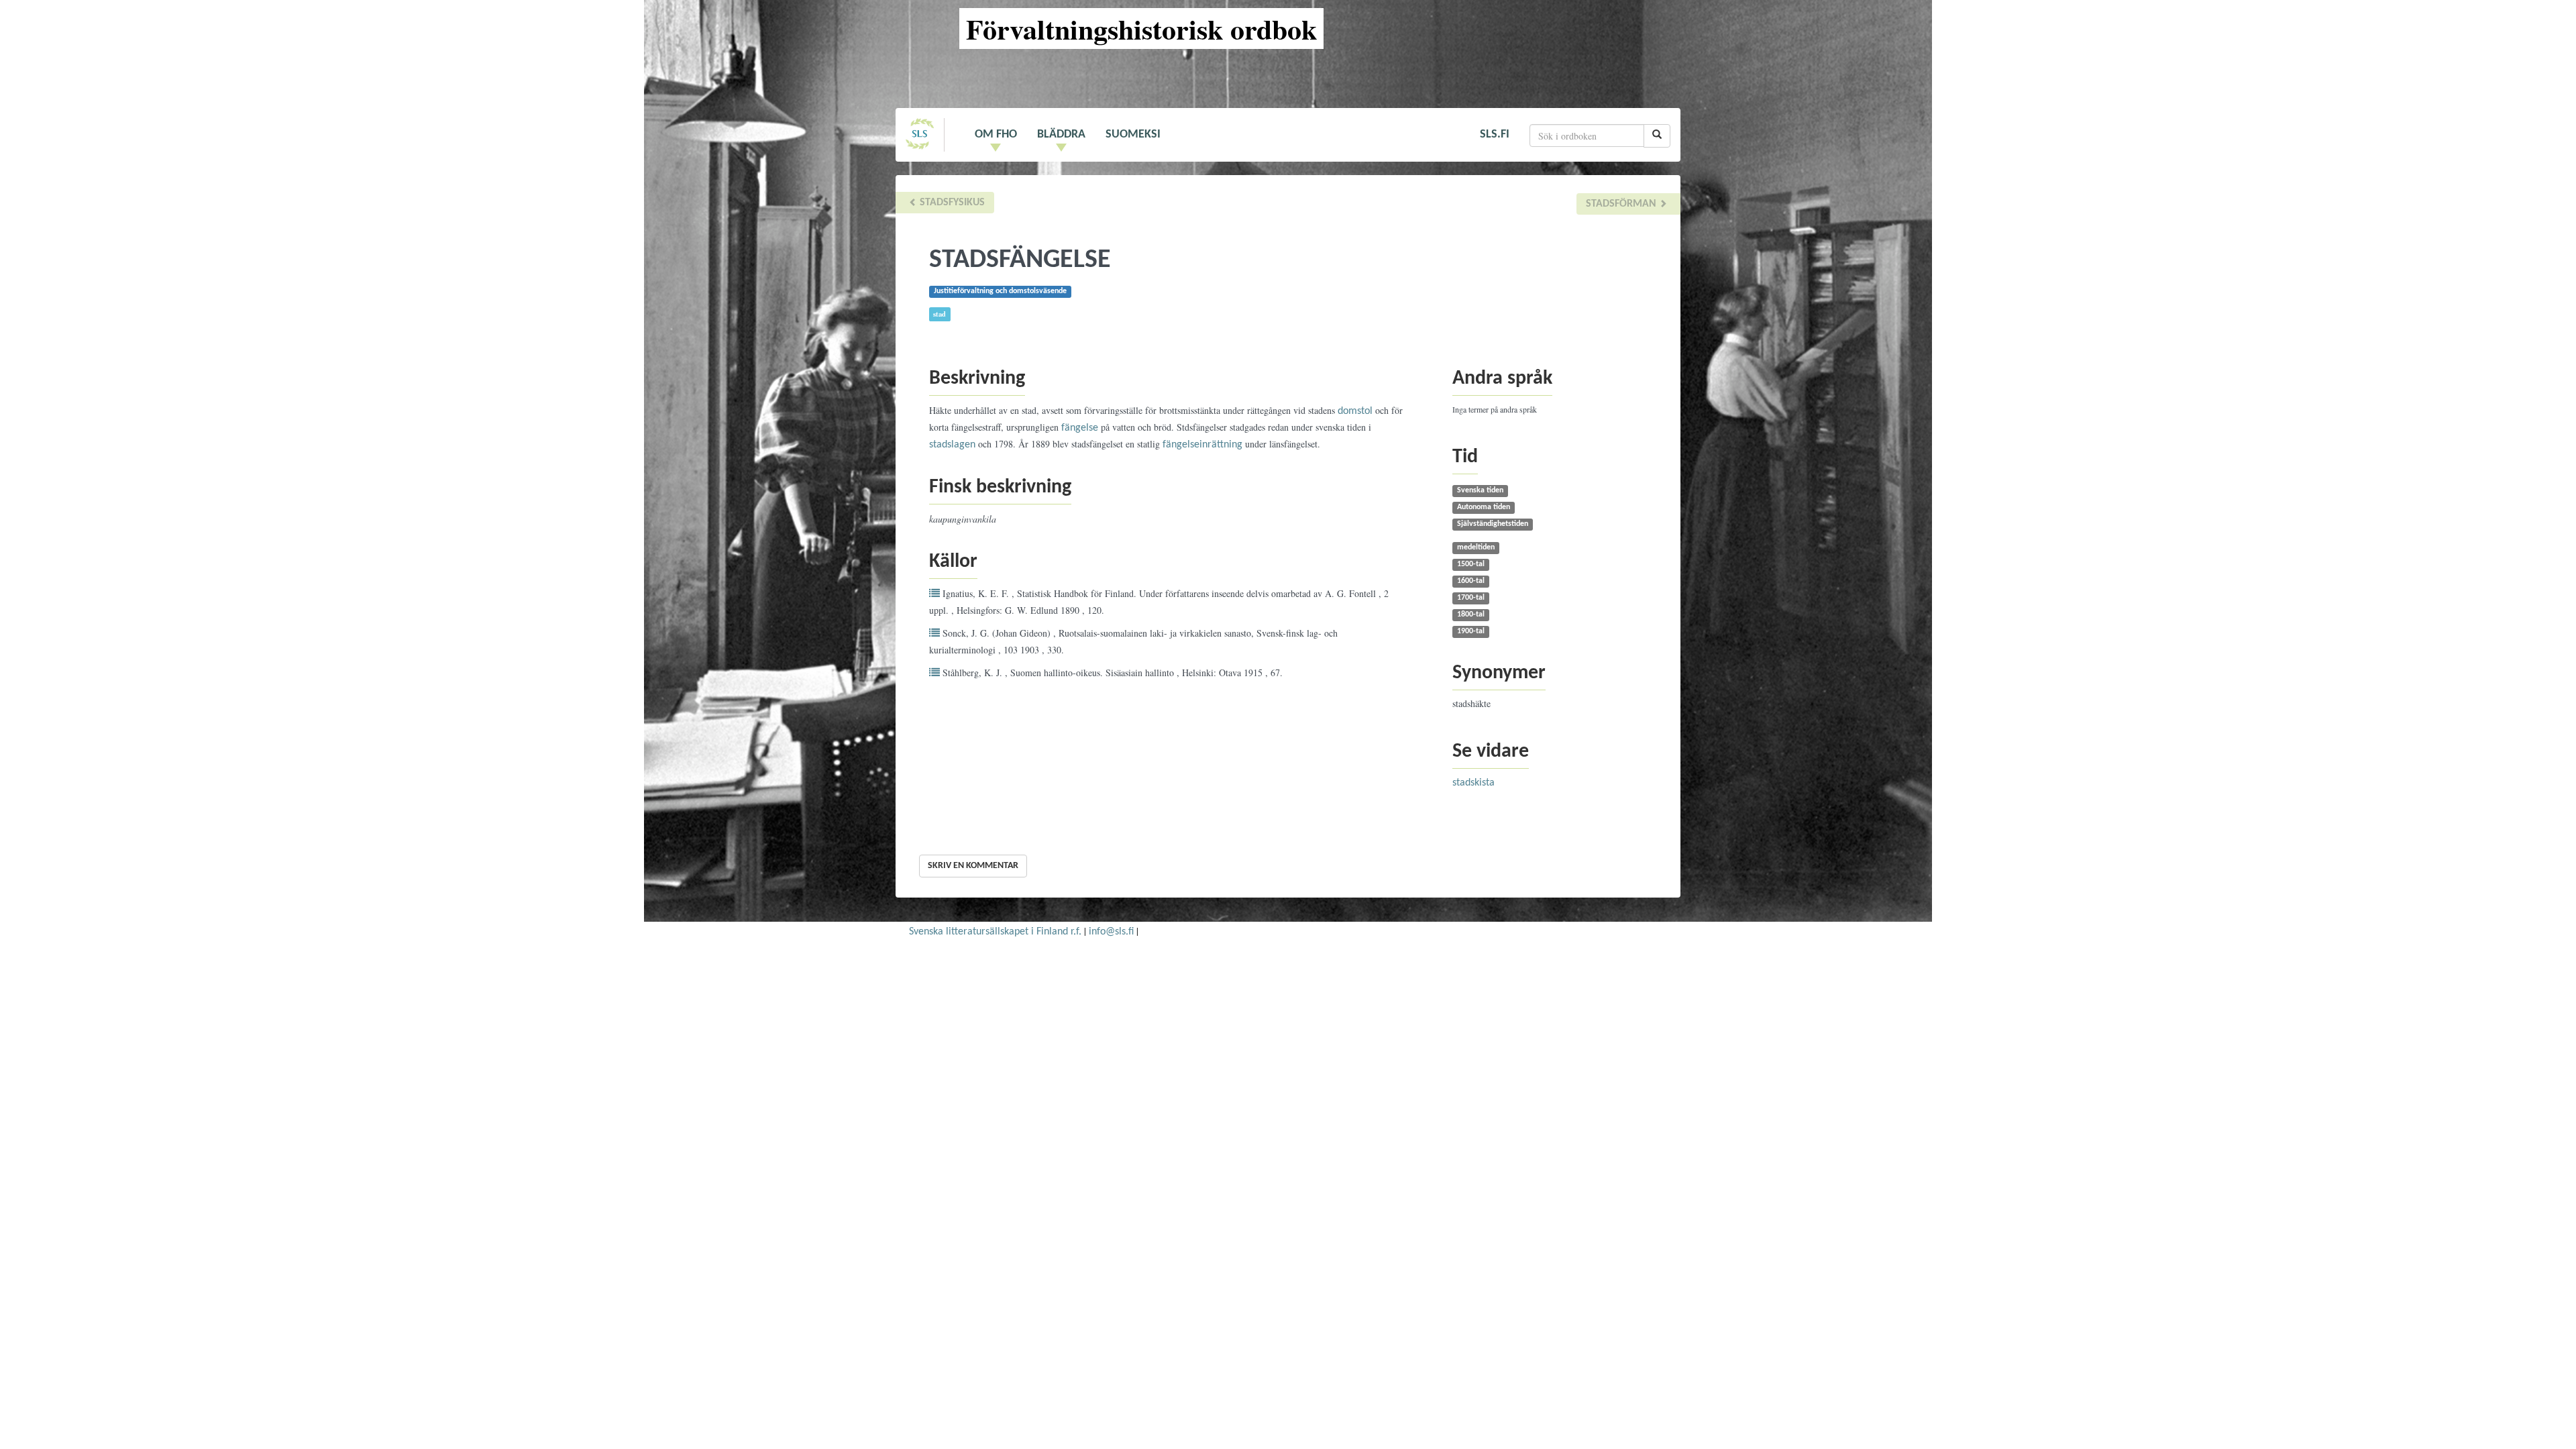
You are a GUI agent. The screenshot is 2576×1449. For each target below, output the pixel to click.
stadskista (1473, 783)
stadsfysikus (951, 203)
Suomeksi (1133, 135)
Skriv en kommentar (973, 866)
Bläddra (1061, 135)
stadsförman (1622, 204)
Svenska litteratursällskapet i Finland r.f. (995, 932)
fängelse (1080, 428)
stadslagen (952, 445)
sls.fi (1495, 135)
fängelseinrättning (1202, 445)
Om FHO (996, 135)
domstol (1355, 411)
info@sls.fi (1111, 932)
